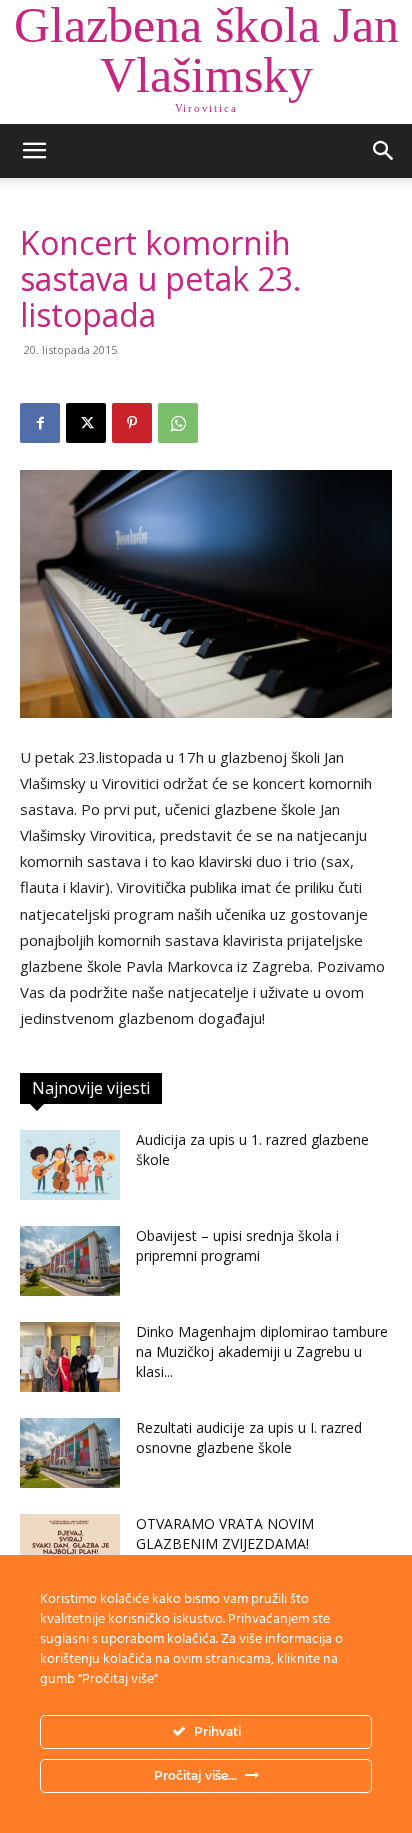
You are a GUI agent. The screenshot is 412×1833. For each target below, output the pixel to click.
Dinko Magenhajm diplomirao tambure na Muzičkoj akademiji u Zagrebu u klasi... (262, 1351)
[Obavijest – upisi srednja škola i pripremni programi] (70, 1261)
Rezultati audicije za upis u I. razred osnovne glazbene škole (249, 1437)
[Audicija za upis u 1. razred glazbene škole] (70, 1165)
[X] (86, 423)
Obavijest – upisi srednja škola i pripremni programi (237, 1245)
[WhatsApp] (178, 423)
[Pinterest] (132, 423)
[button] (34, 151)
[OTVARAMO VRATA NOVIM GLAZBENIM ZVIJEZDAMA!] (70, 1549)
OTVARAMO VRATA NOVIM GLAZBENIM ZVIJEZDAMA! (225, 1533)
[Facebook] (40, 423)
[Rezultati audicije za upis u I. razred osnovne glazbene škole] (70, 1453)
